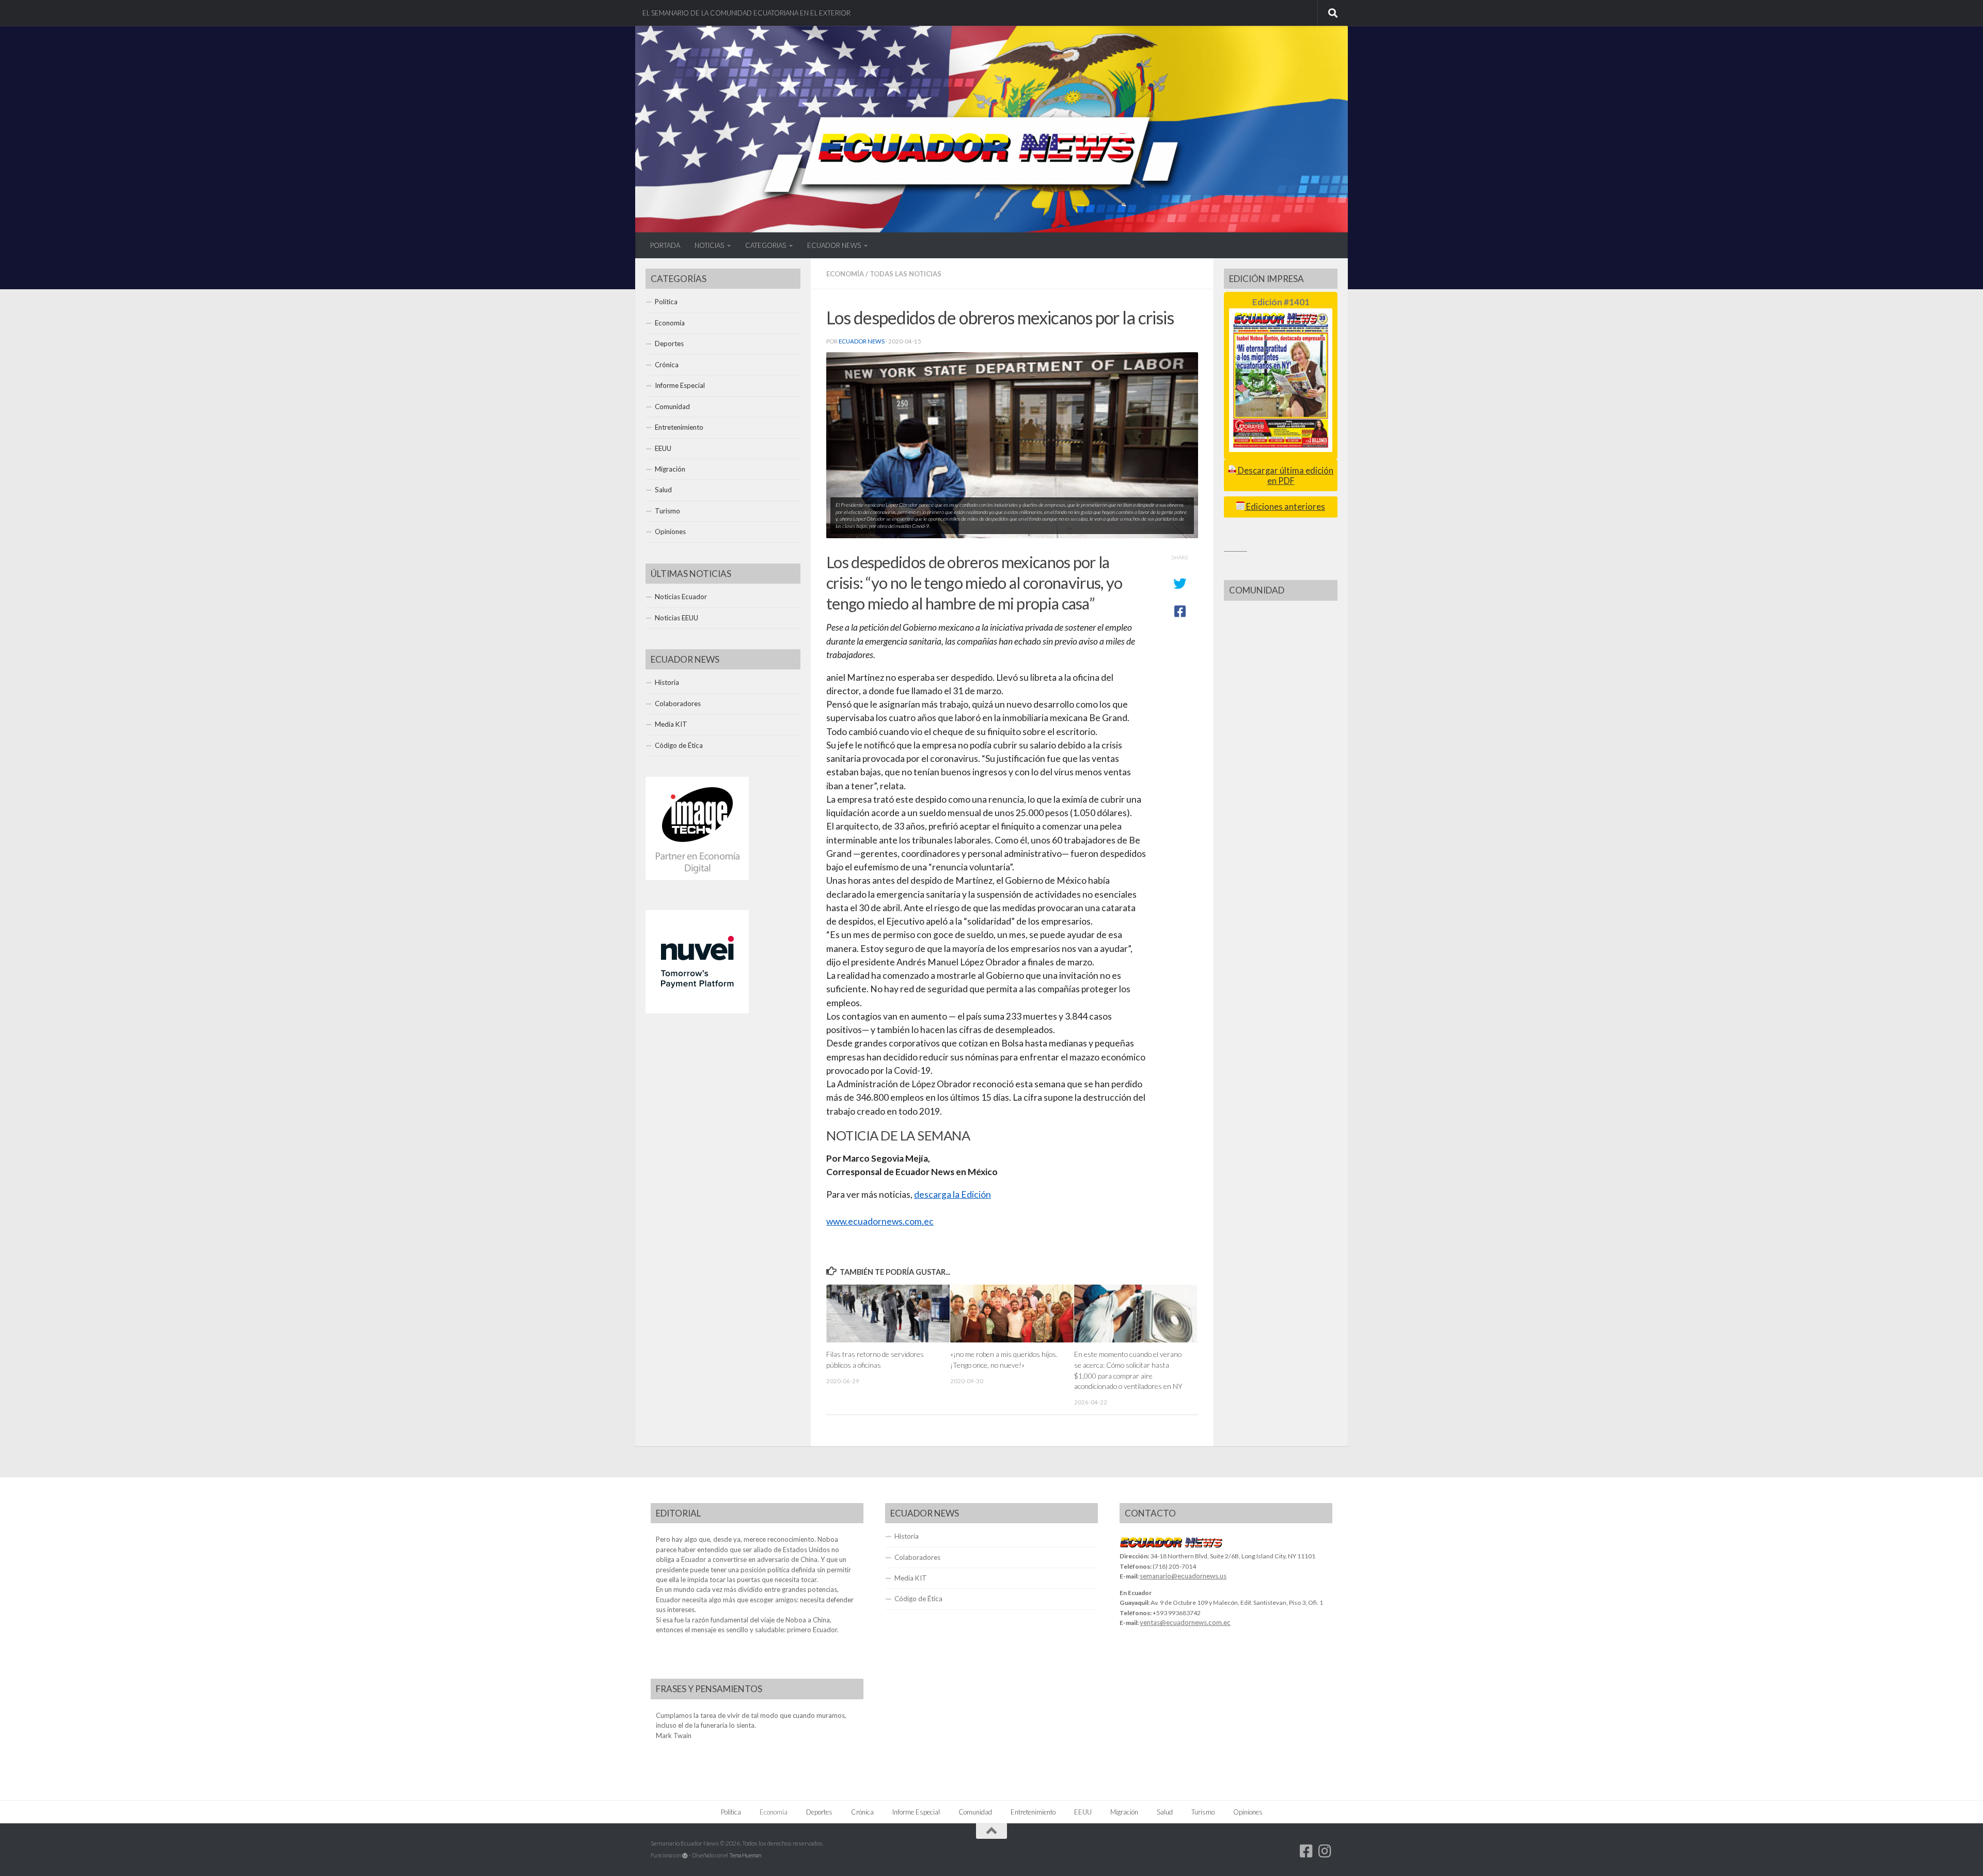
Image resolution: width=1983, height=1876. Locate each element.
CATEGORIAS (766, 245)
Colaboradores (678, 703)
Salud (663, 490)
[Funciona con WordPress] (685, 1856)
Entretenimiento (679, 427)
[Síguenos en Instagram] (1325, 1851)
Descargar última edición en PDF (1285, 475)
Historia (667, 682)
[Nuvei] (697, 1011)
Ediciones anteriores (1285, 507)
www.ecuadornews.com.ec (880, 1221)
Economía (845, 274)
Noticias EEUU (676, 618)
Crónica (667, 365)
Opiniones (670, 531)
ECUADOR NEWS (834, 245)
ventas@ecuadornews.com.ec (1185, 1622)
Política (666, 302)
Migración (670, 469)
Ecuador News (862, 341)
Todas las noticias (906, 274)
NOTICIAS (709, 245)
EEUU (663, 448)
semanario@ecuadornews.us (1183, 1576)
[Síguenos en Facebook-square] (1307, 1851)
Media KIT (671, 724)
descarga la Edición (953, 1194)
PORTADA (665, 245)
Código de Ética (679, 745)
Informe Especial (680, 385)
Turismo (667, 511)
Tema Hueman (745, 1855)
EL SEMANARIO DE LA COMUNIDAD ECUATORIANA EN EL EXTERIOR (746, 13)
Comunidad (672, 407)
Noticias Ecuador (681, 597)
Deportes (669, 343)
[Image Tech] (697, 878)
